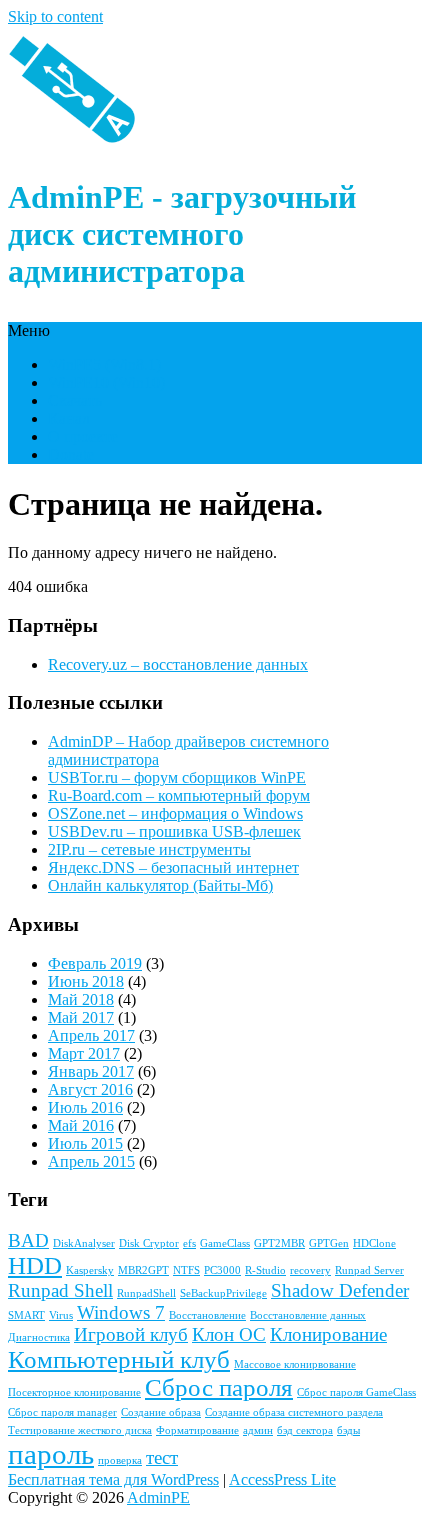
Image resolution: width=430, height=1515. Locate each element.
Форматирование (197, 1430)
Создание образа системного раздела (294, 1412)
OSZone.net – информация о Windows (175, 813)
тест (162, 1457)
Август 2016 (90, 1089)
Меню (29, 330)
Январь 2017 (91, 1071)
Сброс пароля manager (62, 1412)
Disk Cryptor (149, 1243)
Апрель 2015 (91, 1161)
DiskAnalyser (84, 1243)
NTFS (186, 1270)
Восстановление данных (308, 1315)
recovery (310, 1270)
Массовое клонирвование (295, 1364)
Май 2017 (81, 1017)
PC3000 (222, 1270)
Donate (71, 454)
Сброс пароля (219, 1387)
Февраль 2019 (95, 963)
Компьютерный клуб (119, 1359)
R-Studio (265, 1270)
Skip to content (55, 16)
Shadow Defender (340, 1290)
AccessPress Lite (282, 1479)
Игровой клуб (131, 1334)
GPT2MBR (279, 1243)
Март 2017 (84, 1053)
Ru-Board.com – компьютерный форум (179, 795)
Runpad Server (369, 1270)
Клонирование (328, 1334)
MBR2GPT (143, 1270)
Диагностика (39, 1337)
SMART (26, 1315)
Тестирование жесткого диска (80, 1430)
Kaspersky (90, 1270)
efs (189, 1243)
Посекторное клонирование (74, 1392)
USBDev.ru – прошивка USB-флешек (174, 831)
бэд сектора (305, 1430)
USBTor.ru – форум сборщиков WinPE (177, 777)
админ (258, 1430)
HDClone (374, 1243)
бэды (348, 1430)
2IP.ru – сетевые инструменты (149, 849)
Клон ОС (229, 1334)
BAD (28, 1240)
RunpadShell (146, 1293)
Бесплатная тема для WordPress (113, 1479)
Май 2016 (81, 1125)
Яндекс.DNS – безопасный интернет (173, 867)
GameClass (225, 1243)
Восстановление (207, 1315)
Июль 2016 (85, 1107)
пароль (51, 1454)
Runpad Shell (60, 1290)
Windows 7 (121, 1312)
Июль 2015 (85, 1143)
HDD (35, 1265)
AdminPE (158, 1497)
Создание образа (161, 1412)
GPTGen (329, 1243)
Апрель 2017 (91, 1035)
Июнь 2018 (86, 981)
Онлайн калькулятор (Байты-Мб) (160, 885)
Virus (61, 1315)
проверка (120, 1460)
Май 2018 (81, 999)
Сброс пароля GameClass (356, 1392)
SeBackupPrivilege (223, 1293)
